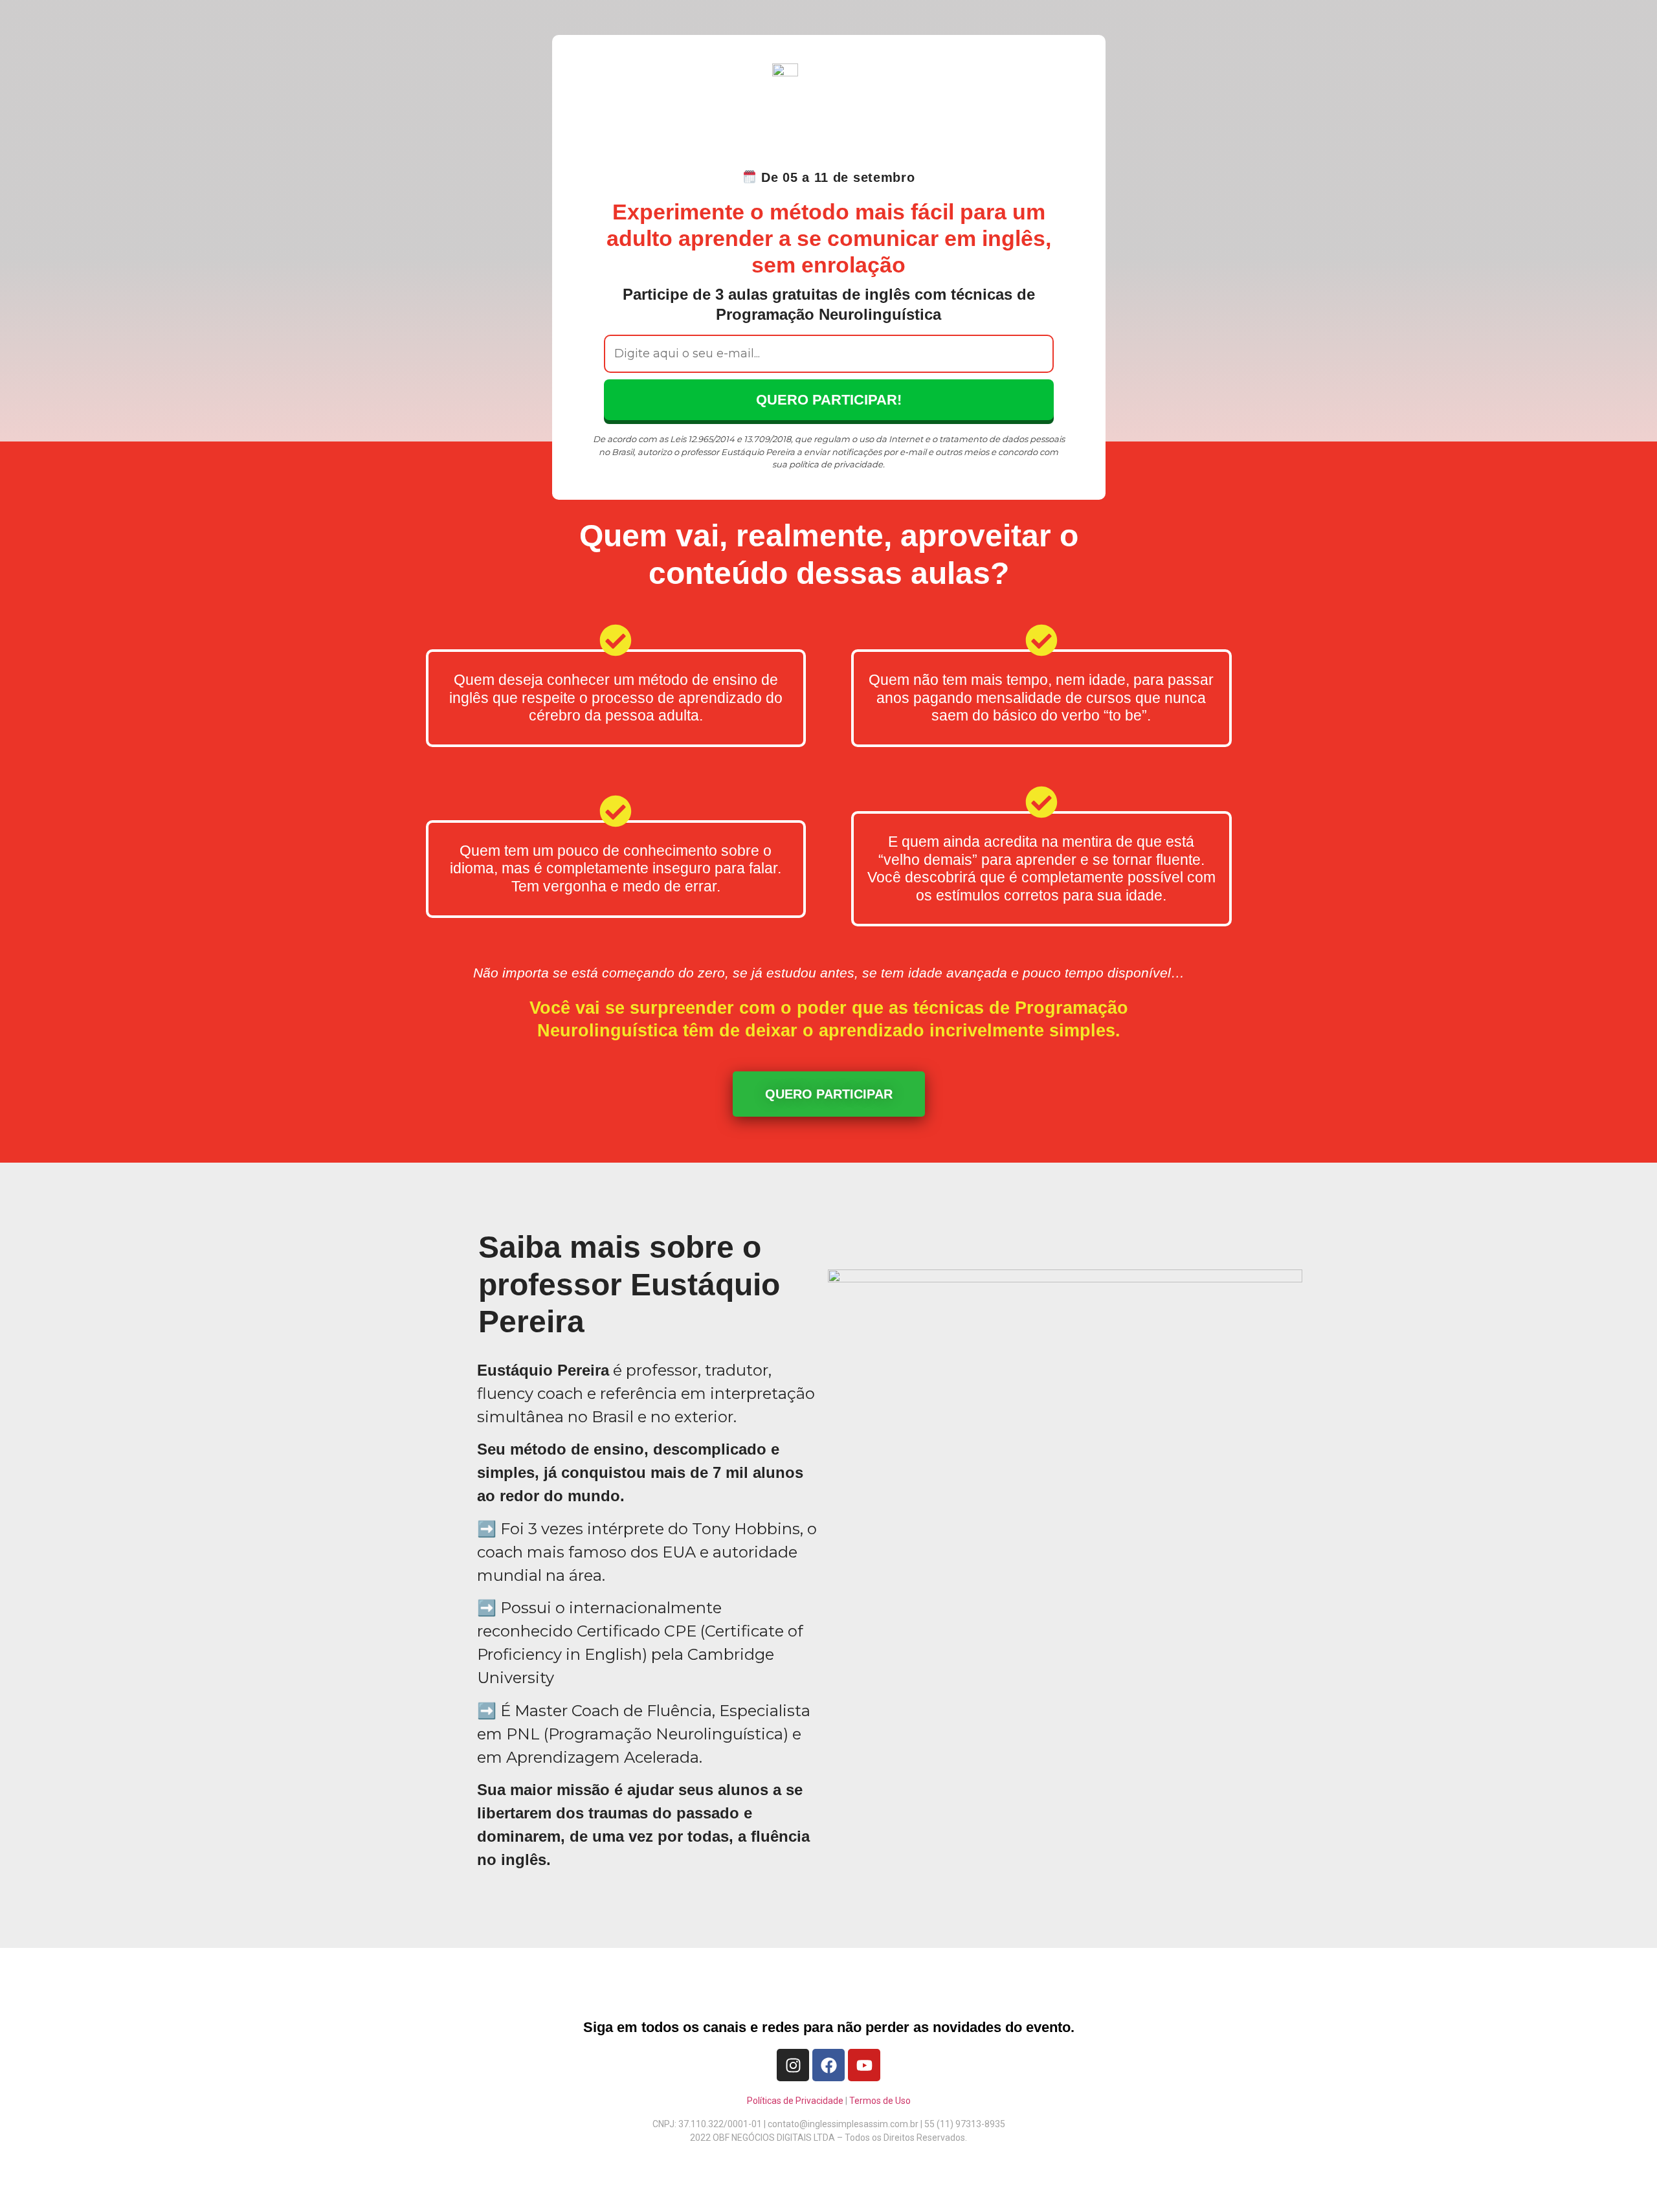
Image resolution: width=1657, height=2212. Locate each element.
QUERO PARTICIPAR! (829, 400)
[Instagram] (793, 2065)
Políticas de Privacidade (795, 2101)
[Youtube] (864, 2065)
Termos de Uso (880, 2101)
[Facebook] (828, 2065)
